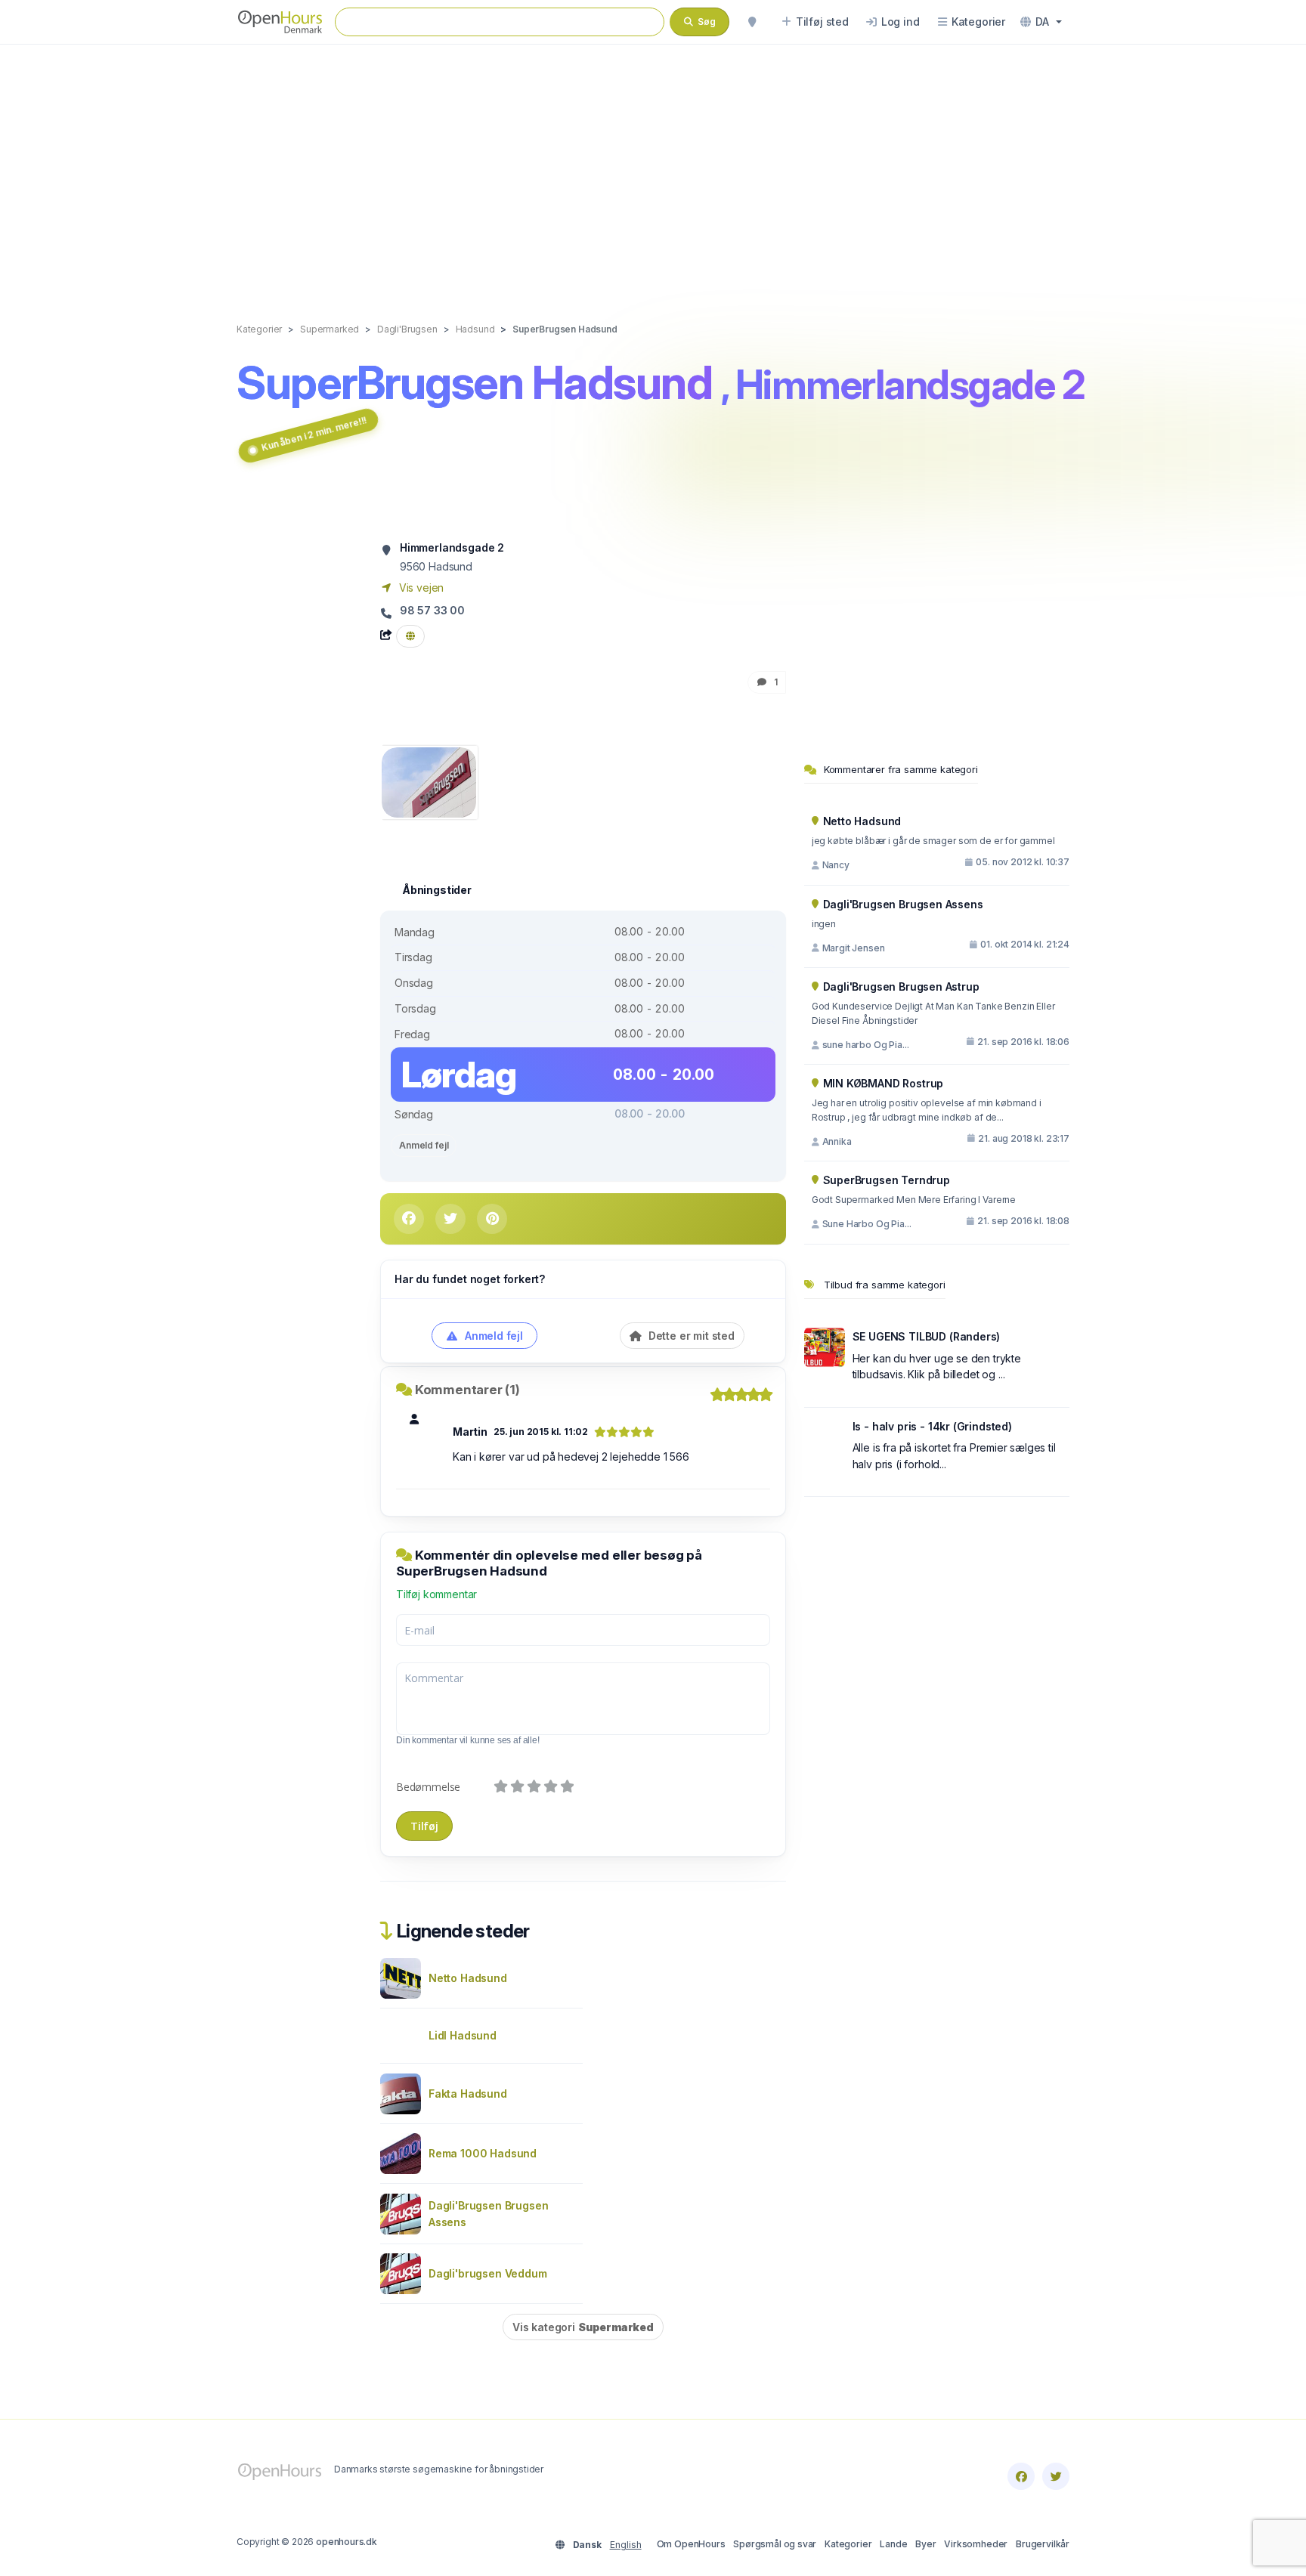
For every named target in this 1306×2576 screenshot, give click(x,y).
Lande (893, 2544)
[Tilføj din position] (752, 22)
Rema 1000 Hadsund (483, 2153)
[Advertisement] (653, 168)
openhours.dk (347, 2542)
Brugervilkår (1043, 2544)
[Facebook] (1021, 2476)
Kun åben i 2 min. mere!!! (314, 434)
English (626, 2545)
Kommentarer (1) (467, 1390)
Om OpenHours (691, 2544)
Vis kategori (583, 2327)
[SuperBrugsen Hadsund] (429, 781)
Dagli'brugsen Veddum (488, 2273)
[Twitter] (1056, 2476)
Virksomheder (976, 2544)
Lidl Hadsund (463, 2035)
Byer (925, 2544)
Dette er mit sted (690, 1336)
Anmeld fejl (424, 1145)
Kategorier (848, 2544)
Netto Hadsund (468, 1978)
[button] (1041, 22)
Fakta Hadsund (468, 2094)
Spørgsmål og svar (775, 2544)
